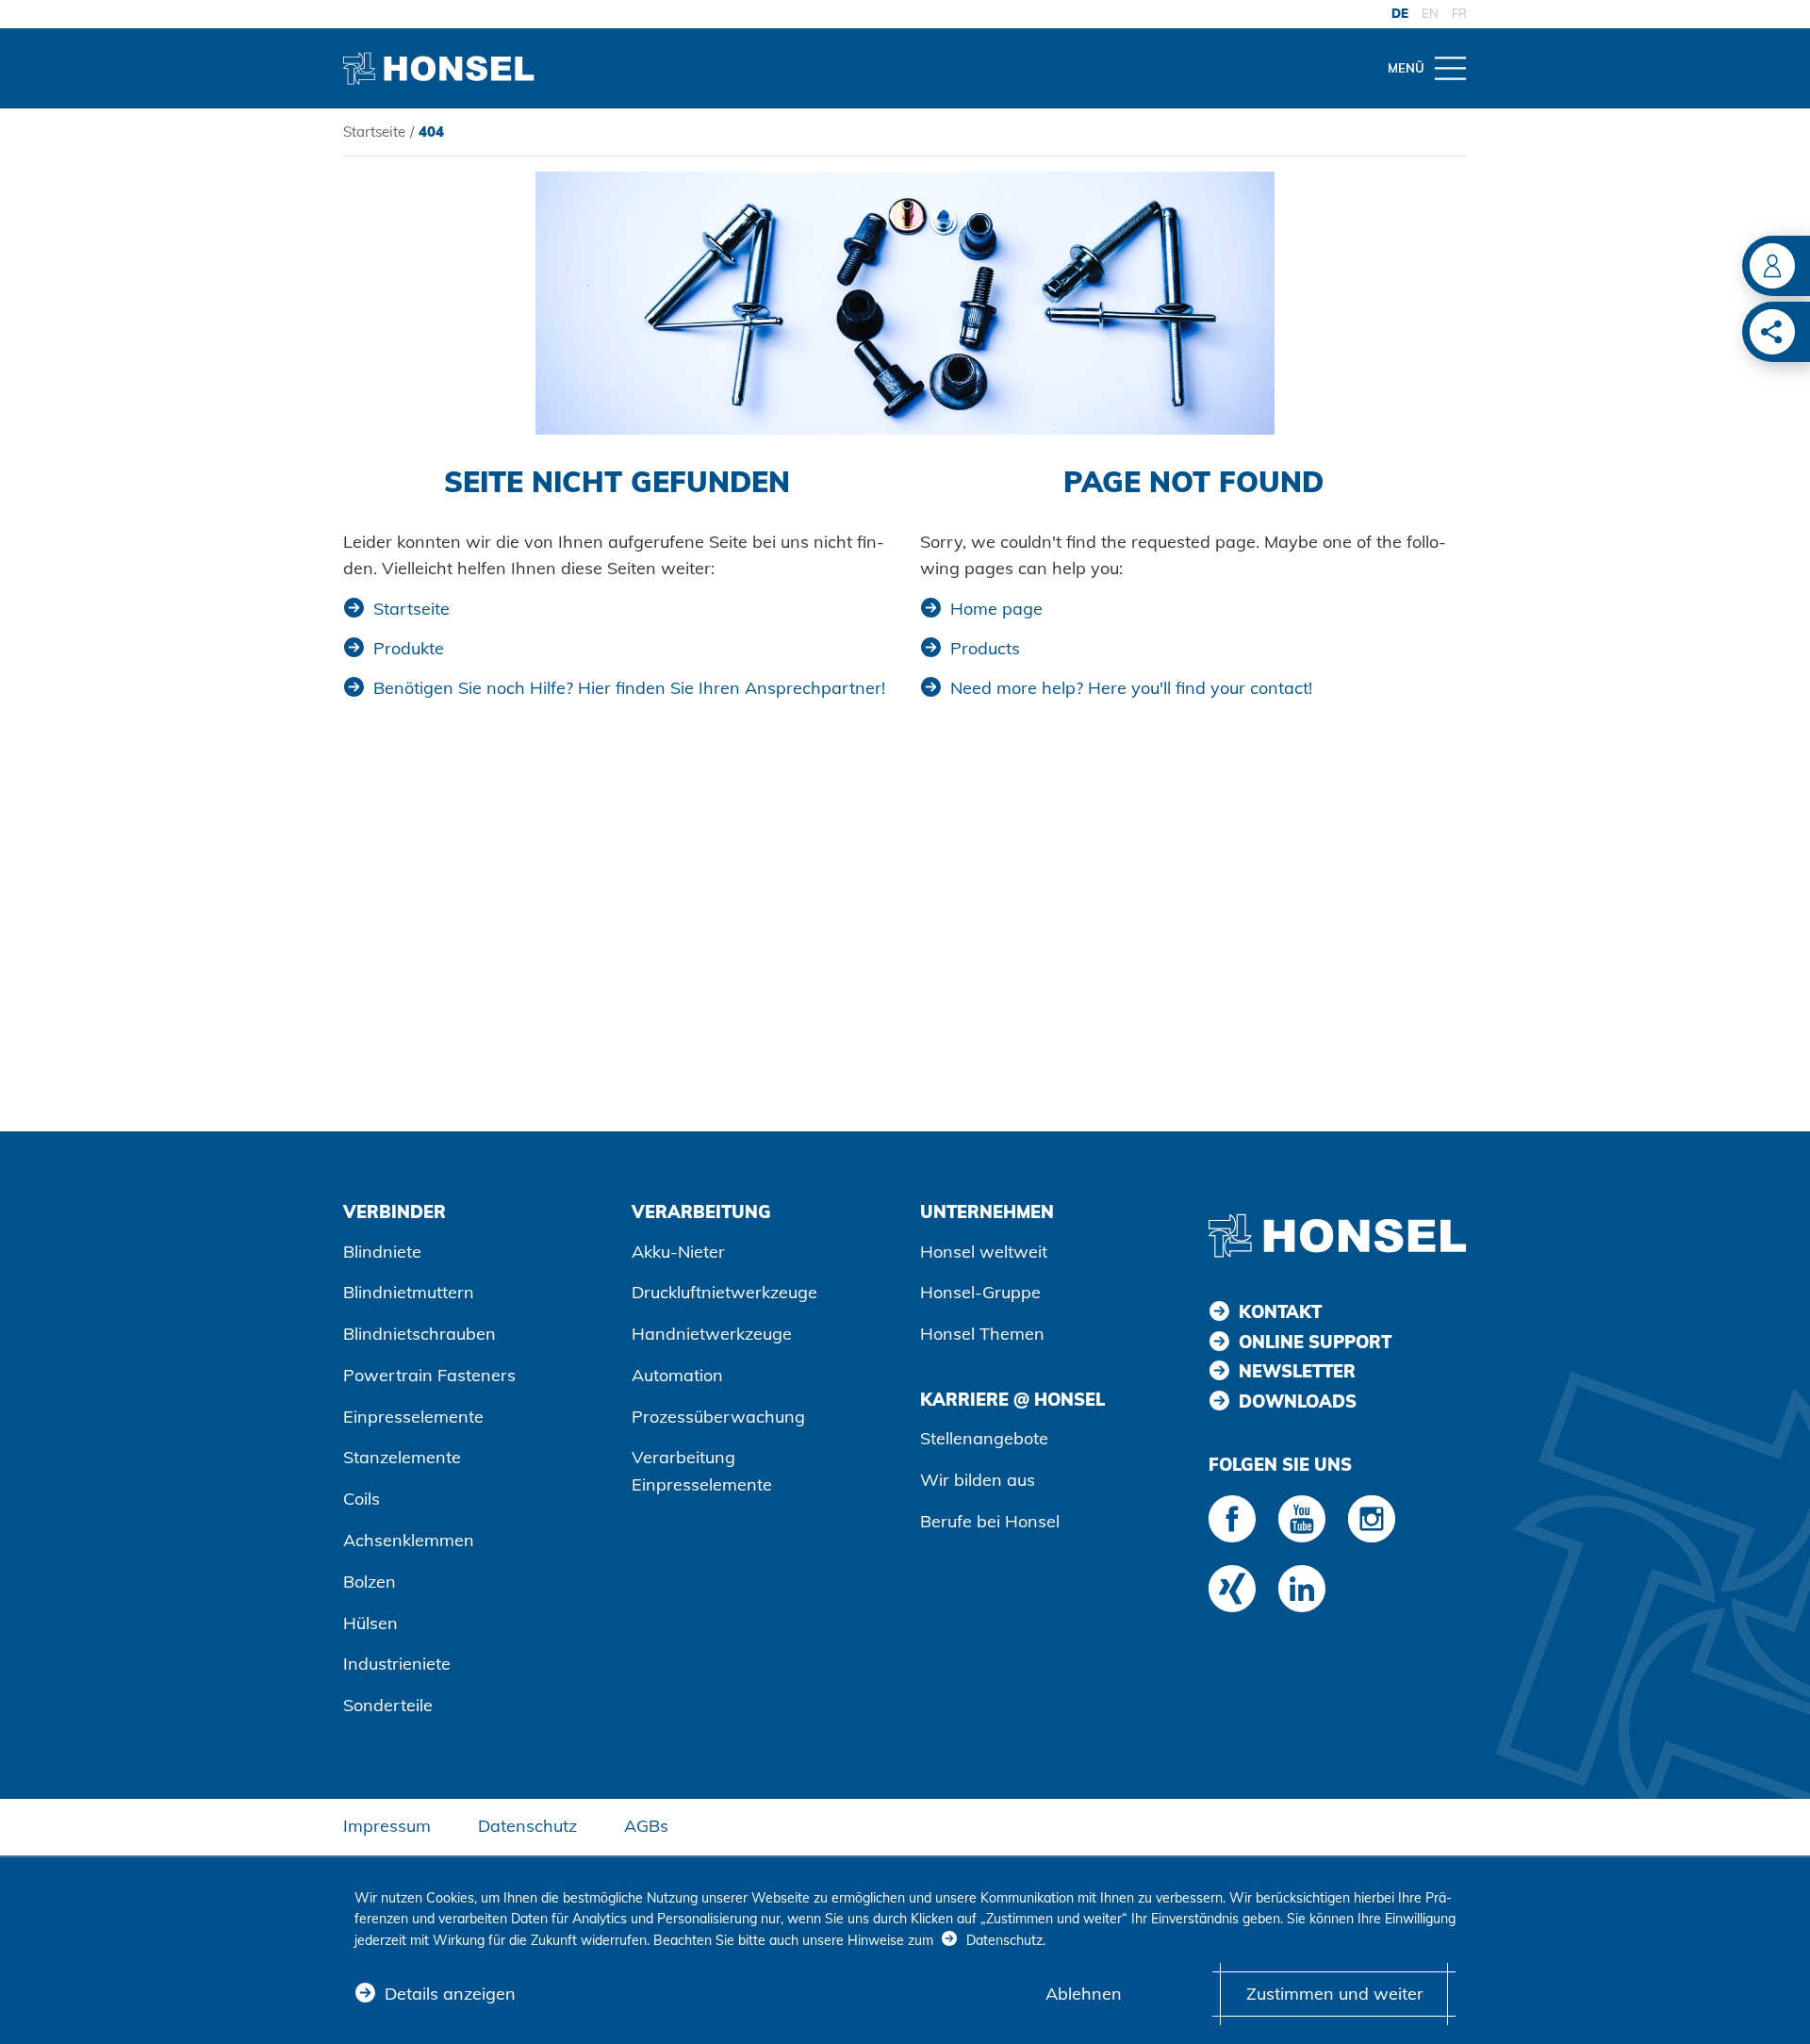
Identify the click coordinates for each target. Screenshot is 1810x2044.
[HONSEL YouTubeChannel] (1302, 1519)
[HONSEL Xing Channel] (1232, 1589)
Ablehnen (1084, 1994)
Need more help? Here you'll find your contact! (1131, 688)
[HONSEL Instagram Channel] (1372, 1519)
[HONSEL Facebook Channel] (1232, 1519)
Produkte (409, 648)
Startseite (374, 132)
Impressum (387, 1826)
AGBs (646, 1826)
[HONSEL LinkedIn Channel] (1302, 1589)
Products (985, 648)
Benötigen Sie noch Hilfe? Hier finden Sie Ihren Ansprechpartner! (629, 688)
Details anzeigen (450, 1994)
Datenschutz (527, 1826)
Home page (996, 609)
